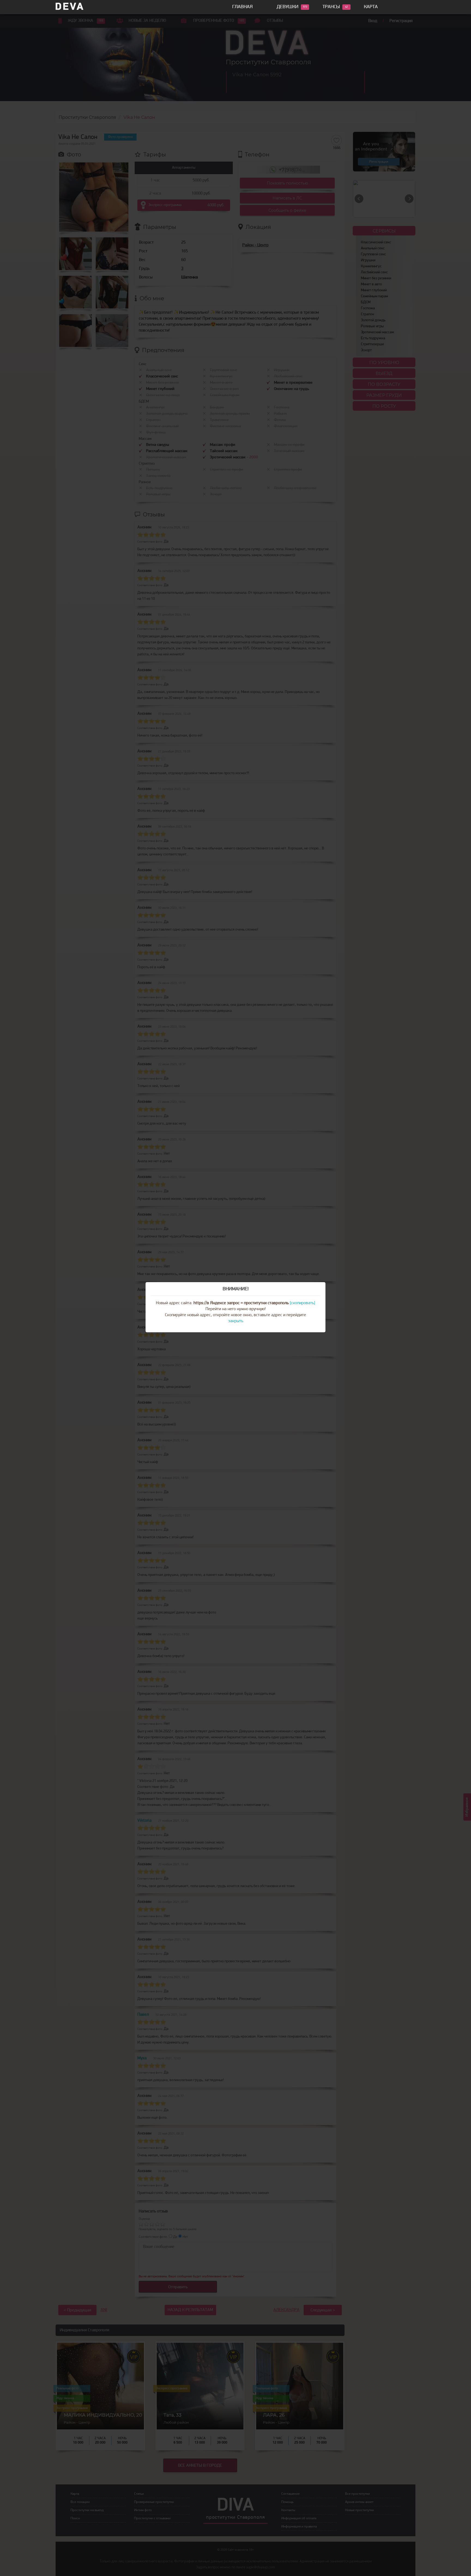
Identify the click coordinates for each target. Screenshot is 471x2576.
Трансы (331, 7)
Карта (371, 7)
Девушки (288, 7)
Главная (242, 7)
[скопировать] (302, 1303)
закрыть (236, 1321)
